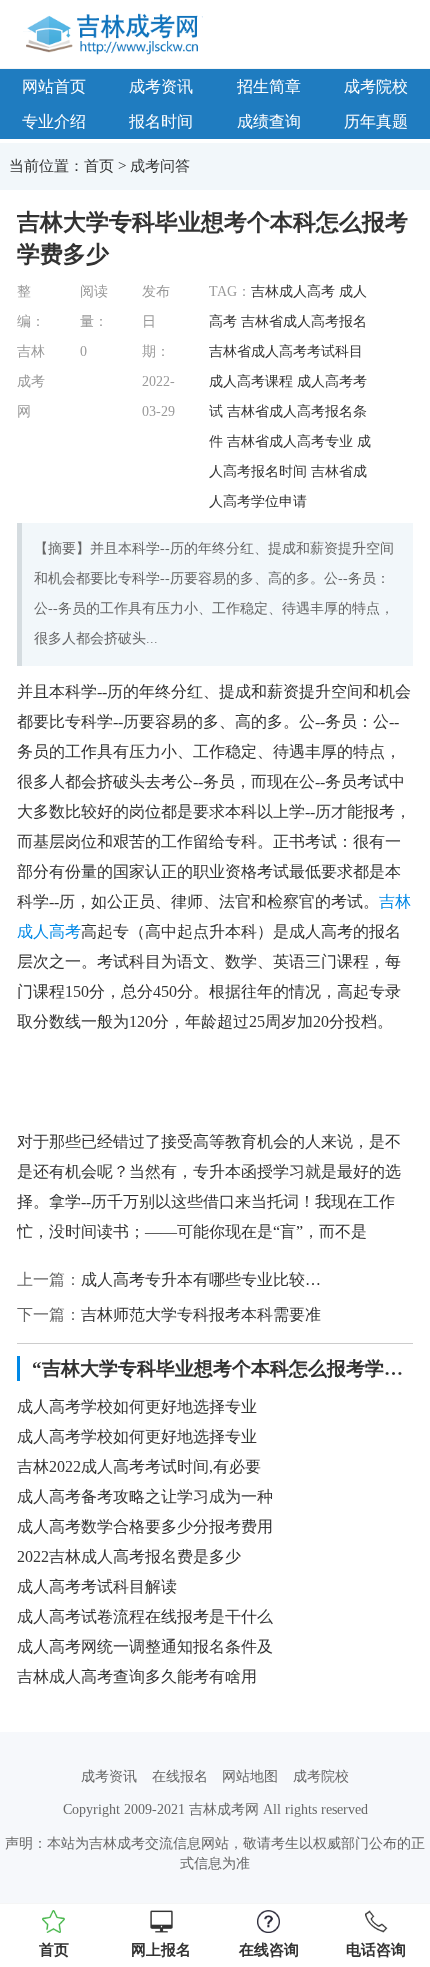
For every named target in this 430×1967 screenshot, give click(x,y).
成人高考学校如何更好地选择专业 (137, 1406)
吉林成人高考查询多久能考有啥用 (137, 1676)
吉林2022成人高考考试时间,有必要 (139, 1466)
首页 (99, 166)
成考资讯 (161, 86)
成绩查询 (269, 121)
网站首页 (54, 86)
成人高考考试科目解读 (97, 1586)
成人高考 (49, 931)
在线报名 (180, 1776)
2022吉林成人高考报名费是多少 (129, 1556)
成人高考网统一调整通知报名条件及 (145, 1646)
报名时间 (161, 121)
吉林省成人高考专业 (290, 441)
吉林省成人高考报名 (304, 321)
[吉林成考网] (115, 33)
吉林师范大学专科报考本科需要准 (201, 1314)
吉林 (395, 901)
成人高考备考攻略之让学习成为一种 (145, 1496)
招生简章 (269, 86)
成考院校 (321, 1776)
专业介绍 (54, 121)
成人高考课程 (251, 381)
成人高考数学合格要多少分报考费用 (145, 1526)
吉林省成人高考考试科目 (286, 351)
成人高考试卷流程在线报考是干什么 (145, 1616)
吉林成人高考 (293, 291)
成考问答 (160, 166)
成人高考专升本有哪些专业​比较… (201, 1279)
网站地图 (250, 1776)
